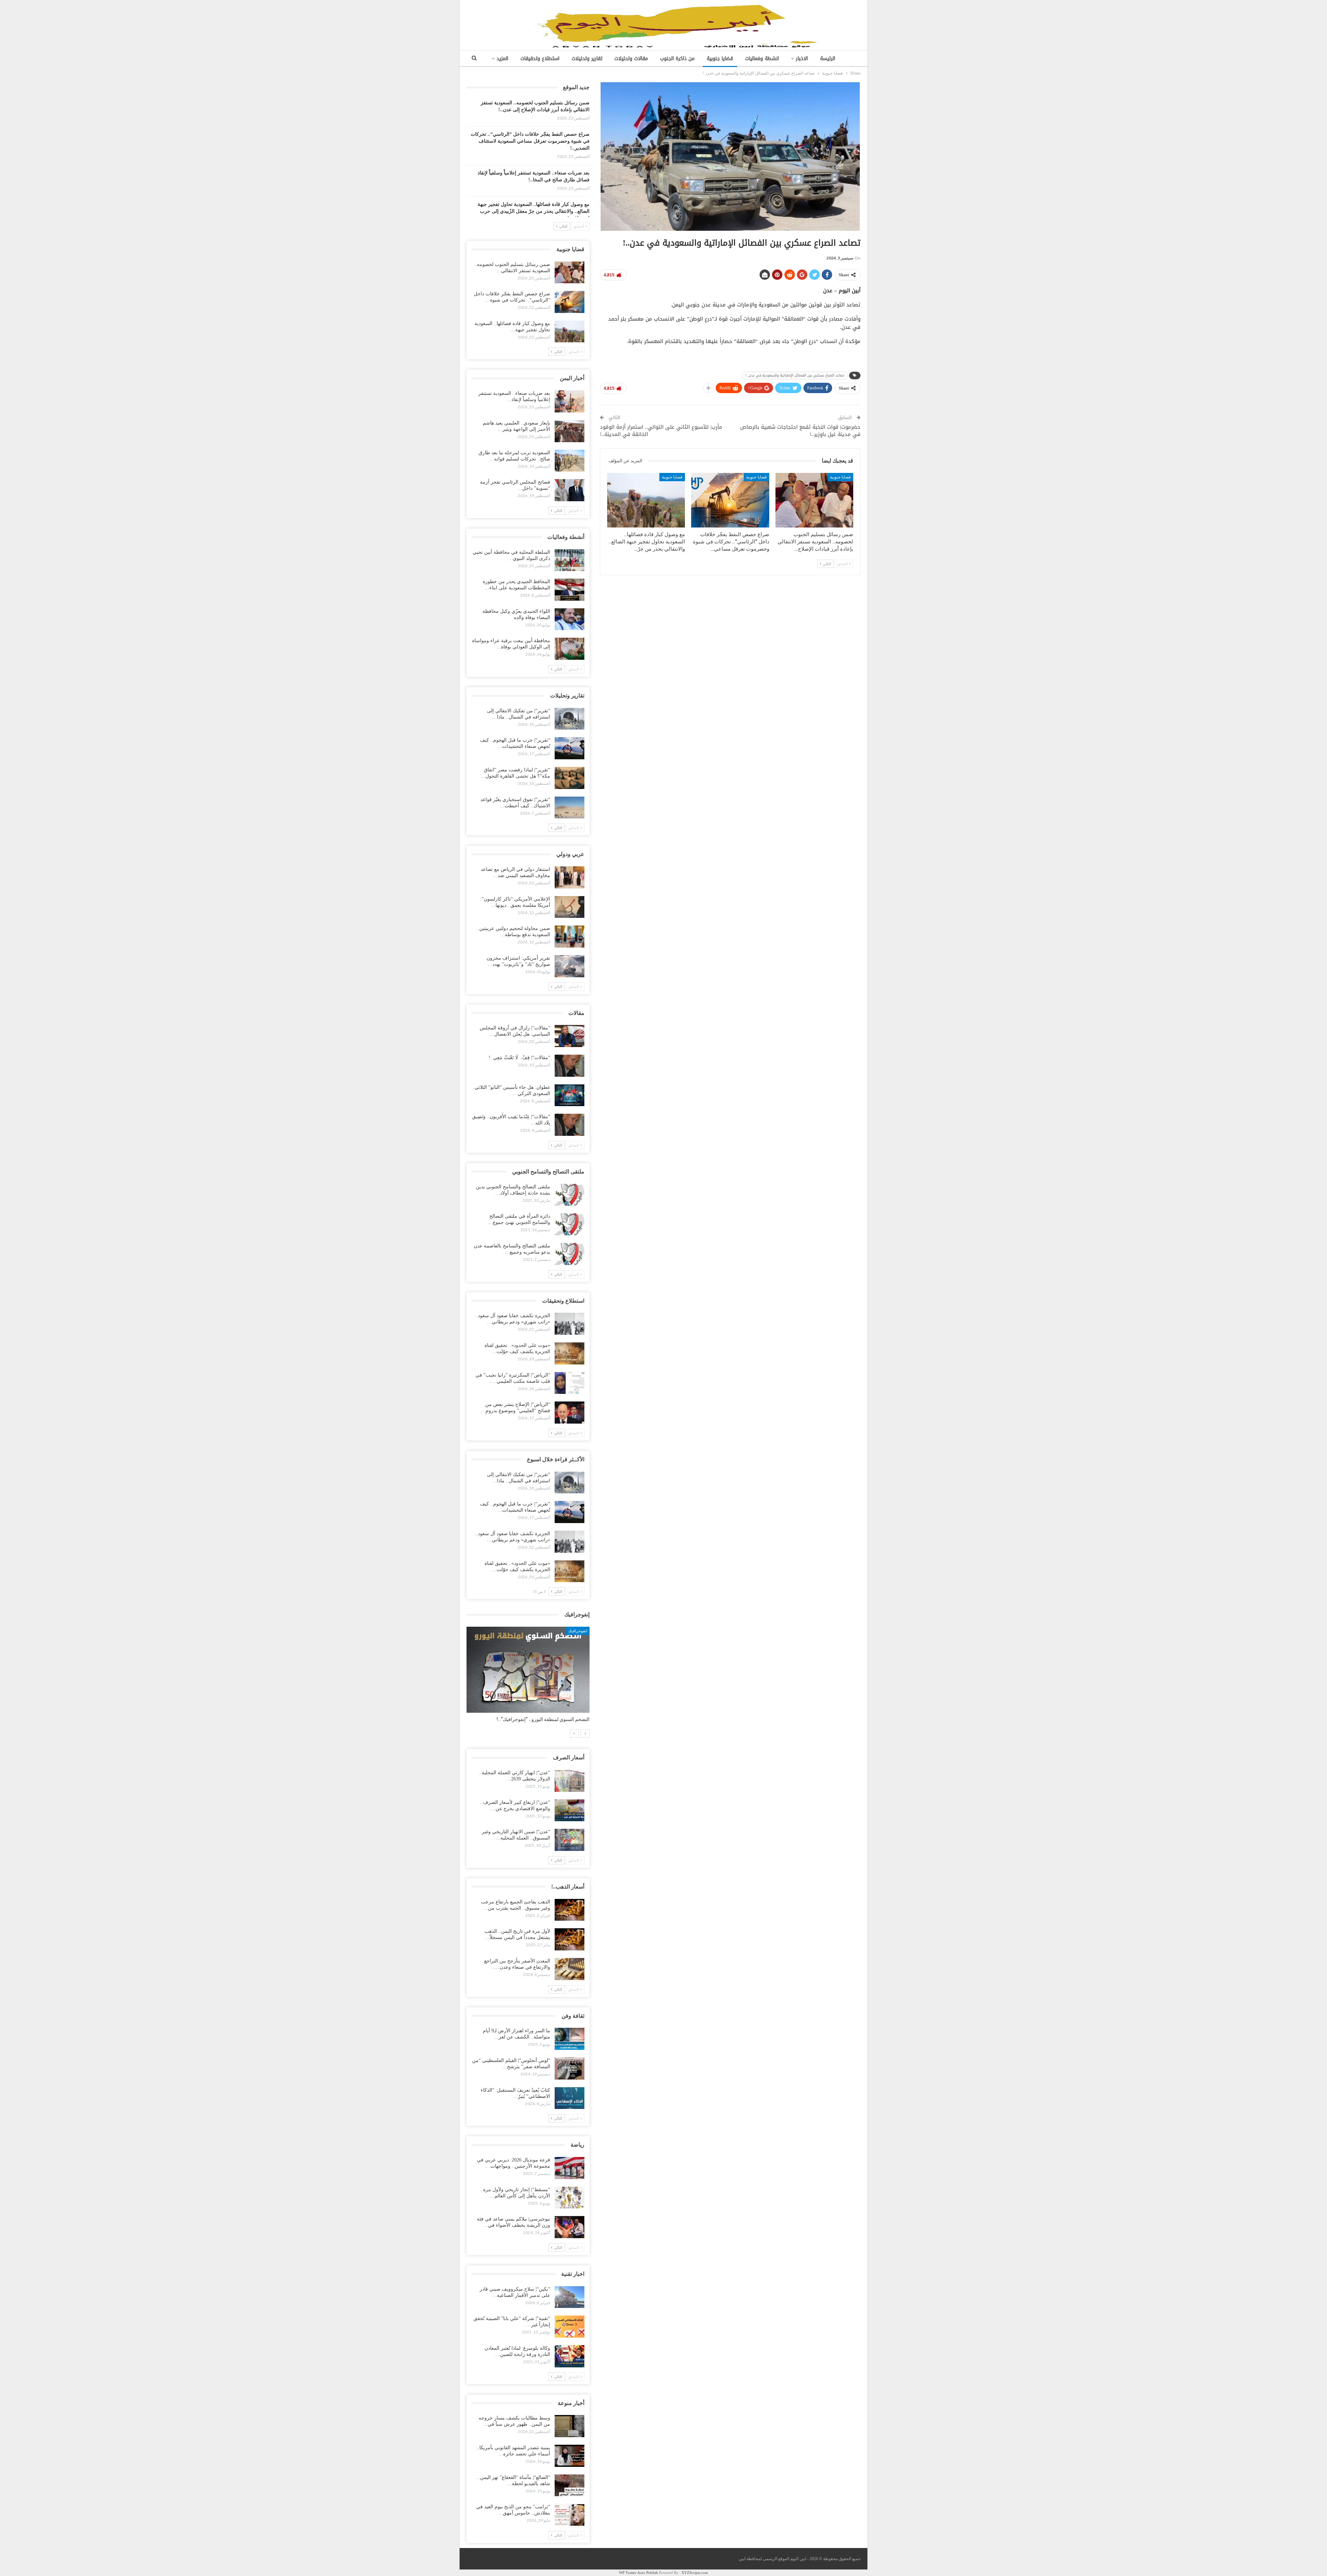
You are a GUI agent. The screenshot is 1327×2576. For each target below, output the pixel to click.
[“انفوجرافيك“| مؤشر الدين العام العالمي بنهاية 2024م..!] (528, 1670)
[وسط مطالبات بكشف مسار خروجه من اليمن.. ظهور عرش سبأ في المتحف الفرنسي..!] (570, 2426)
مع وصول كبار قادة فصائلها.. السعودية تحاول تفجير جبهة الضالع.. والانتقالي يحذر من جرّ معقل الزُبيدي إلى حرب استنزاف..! (534, 211)
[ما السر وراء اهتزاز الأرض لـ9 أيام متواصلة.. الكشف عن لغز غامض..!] (570, 2039)
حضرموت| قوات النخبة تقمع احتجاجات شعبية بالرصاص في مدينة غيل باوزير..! (800, 431)
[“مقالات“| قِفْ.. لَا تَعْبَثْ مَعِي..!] (570, 1066)
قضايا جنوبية (720, 59)
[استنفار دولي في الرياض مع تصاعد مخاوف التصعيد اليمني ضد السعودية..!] (570, 877)
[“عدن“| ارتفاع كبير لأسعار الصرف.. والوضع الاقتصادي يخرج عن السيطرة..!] (570, 1810)
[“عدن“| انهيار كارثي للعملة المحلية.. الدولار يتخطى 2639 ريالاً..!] (570, 1781)
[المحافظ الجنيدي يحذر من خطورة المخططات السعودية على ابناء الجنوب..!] (570, 590)
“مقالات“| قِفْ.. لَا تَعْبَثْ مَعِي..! (519, 1058)
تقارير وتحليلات (587, 59)
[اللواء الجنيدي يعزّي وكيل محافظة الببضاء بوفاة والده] (570, 619)
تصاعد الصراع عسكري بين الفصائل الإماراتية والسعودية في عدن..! (795, 375)
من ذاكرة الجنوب (677, 59)
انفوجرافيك (578, 1631)
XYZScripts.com (695, 2573)
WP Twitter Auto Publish (638, 2573)
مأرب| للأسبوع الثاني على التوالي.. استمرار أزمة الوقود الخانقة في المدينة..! (661, 431)
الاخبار (802, 59)
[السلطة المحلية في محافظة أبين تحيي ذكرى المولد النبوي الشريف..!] (570, 560)
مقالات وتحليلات (631, 59)
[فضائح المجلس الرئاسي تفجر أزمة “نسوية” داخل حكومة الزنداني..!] (570, 490)
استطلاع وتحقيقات (540, 59)
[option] (528, 1678)
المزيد (502, 59)
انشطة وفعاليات (762, 59)
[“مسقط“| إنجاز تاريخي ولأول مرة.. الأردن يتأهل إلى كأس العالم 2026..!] (570, 2198)
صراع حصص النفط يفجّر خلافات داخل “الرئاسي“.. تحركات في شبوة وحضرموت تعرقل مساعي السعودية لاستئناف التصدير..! (530, 141)
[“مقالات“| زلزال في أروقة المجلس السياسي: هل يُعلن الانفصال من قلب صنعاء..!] (570, 1036)
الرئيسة (828, 59)
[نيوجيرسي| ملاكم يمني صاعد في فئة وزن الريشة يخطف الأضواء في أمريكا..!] (570, 2227)
